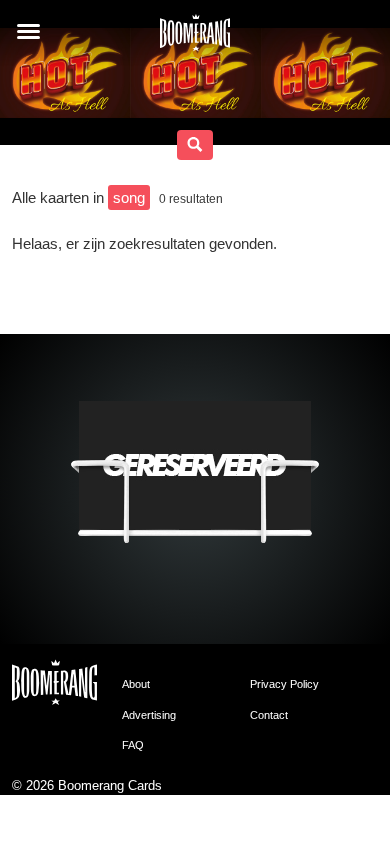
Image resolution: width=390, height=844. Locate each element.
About (136, 684)
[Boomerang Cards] (195, 39)
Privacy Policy (284, 684)
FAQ (133, 745)
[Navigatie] (28, 31)
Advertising (149, 715)
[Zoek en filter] (195, 145)
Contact (269, 715)
